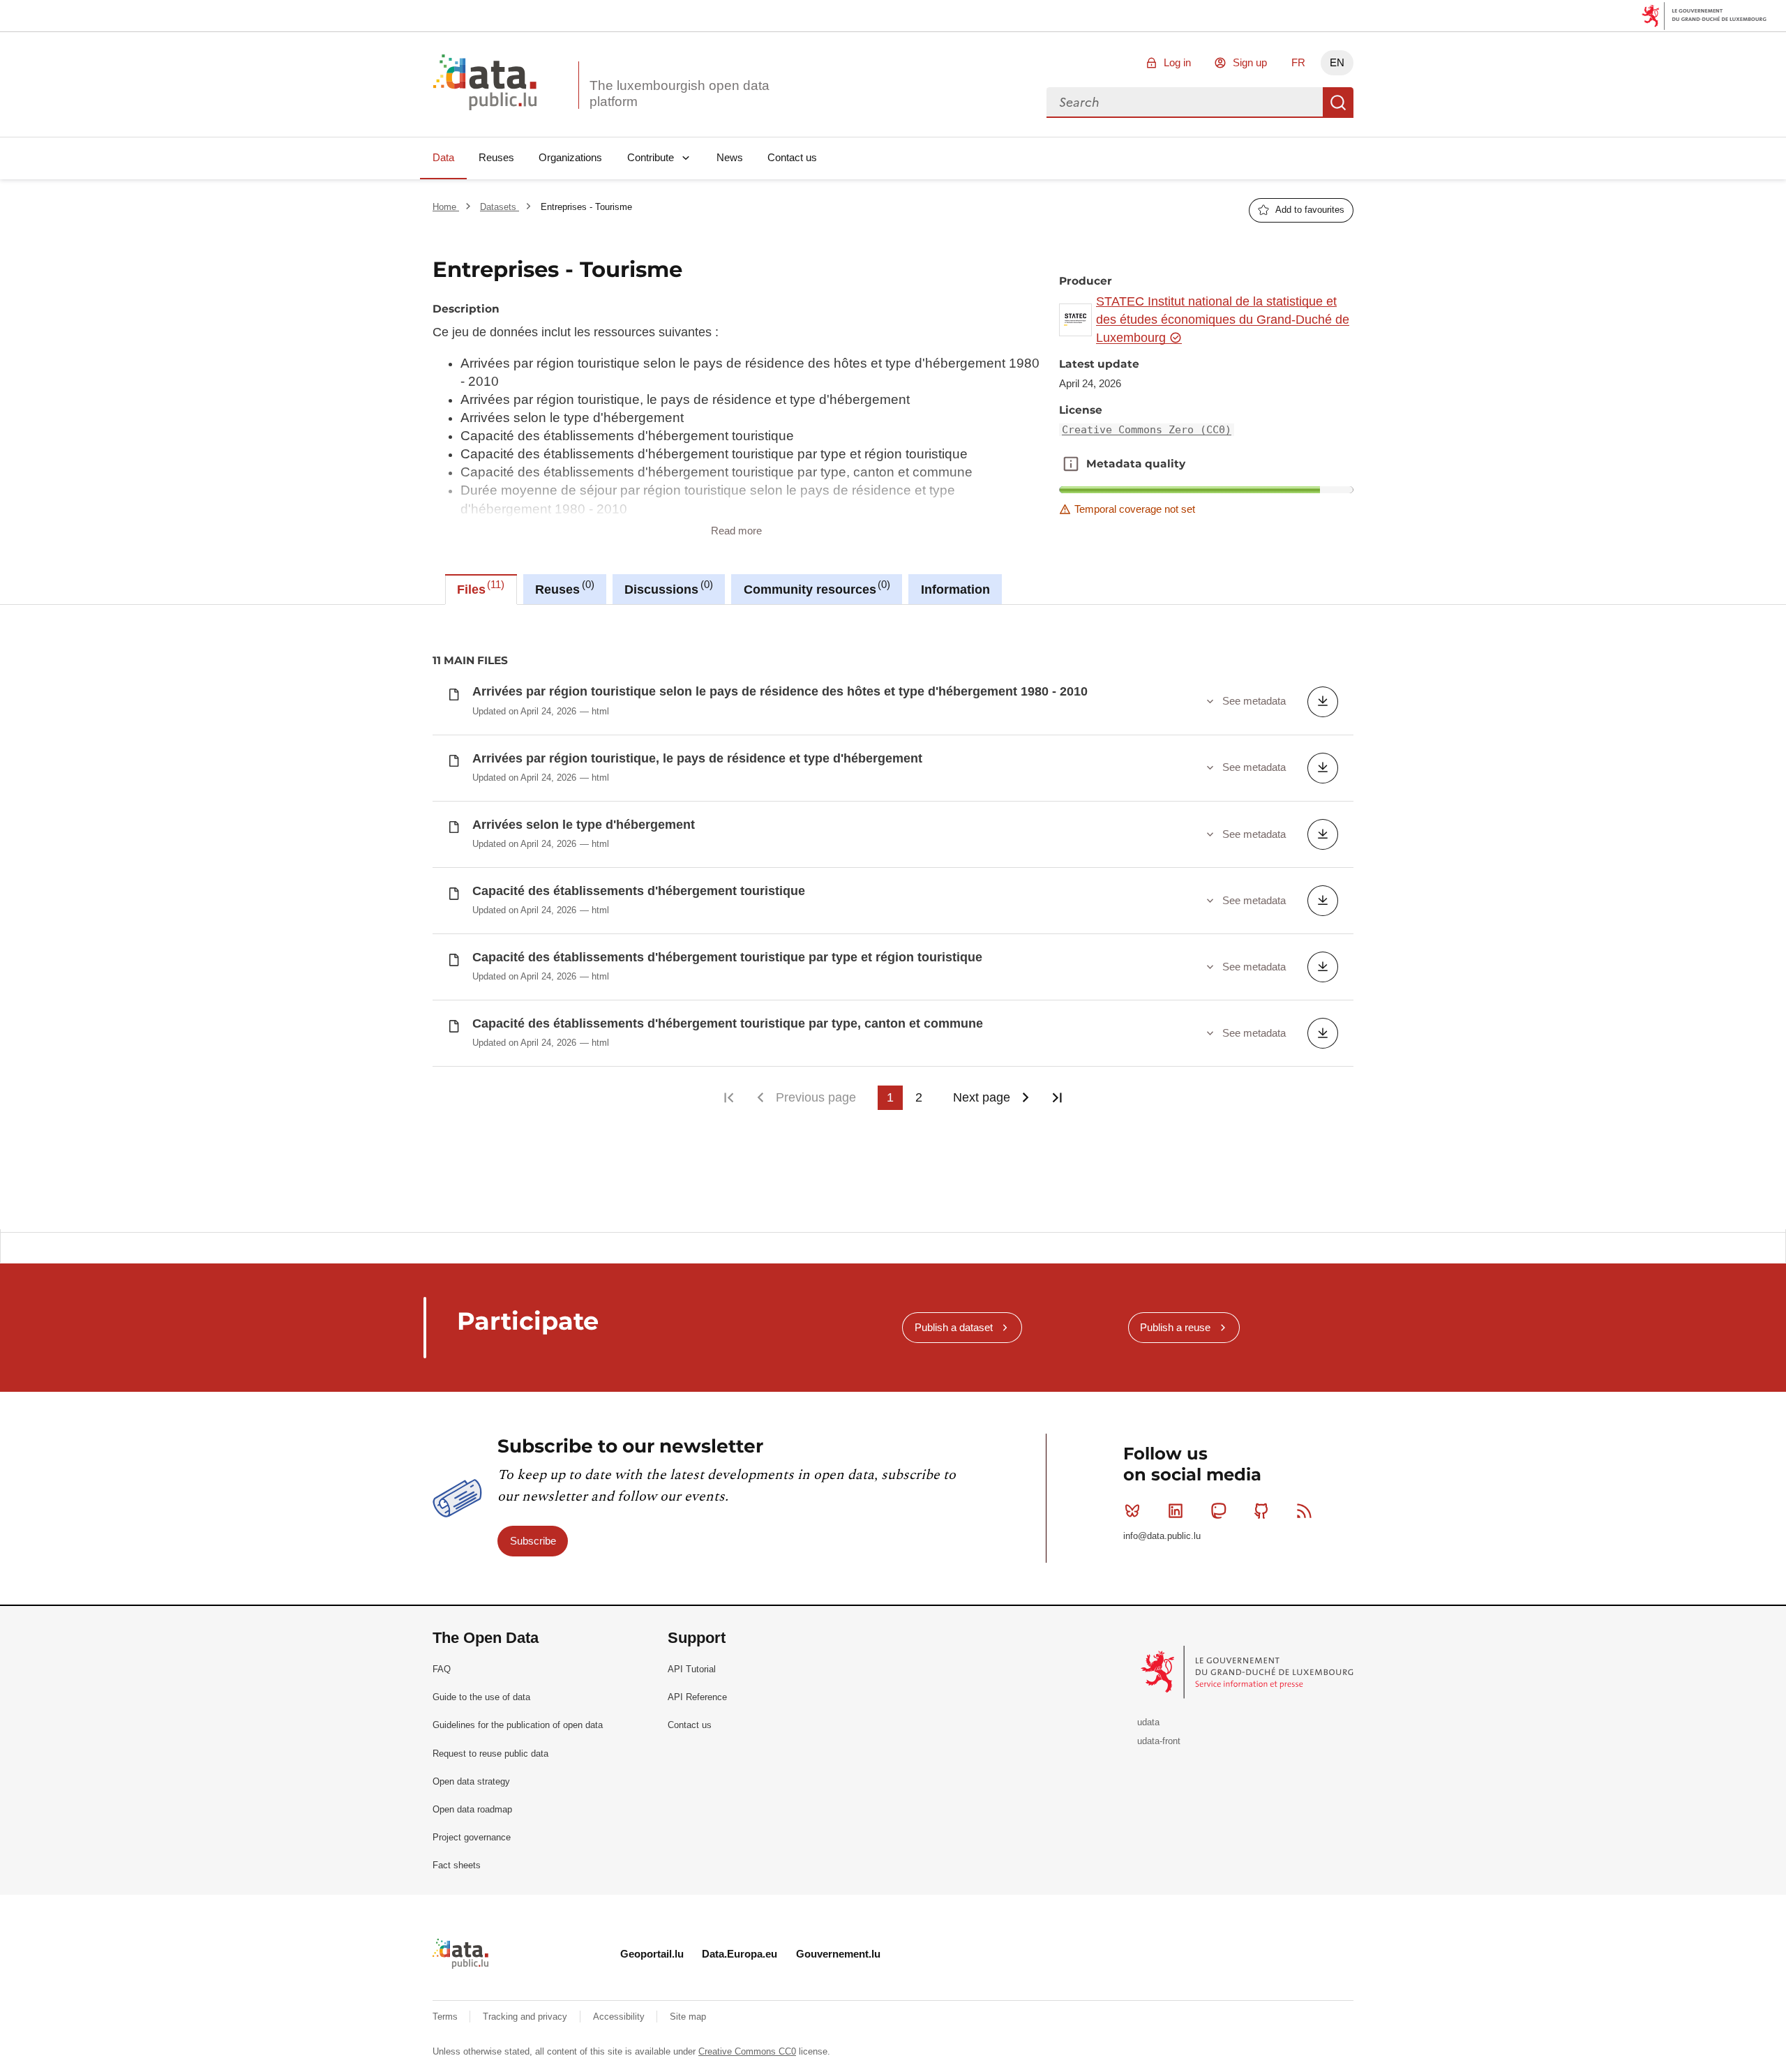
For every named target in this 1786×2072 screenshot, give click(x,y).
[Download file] (1323, 702)
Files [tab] (479, 587)
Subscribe (533, 1541)
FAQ (442, 1669)
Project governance (472, 1837)
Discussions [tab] (667, 587)
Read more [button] (736, 531)
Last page (1057, 1098)
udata (1148, 1722)
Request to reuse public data (490, 1754)
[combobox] (1185, 103)
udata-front (1159, 1741)
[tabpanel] (893, 917)
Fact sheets (457, 1865)
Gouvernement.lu (838, 1954)
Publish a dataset (954, 1327)
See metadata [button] (1254, 701)
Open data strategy (471, 1781)
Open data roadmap (472, 1809)
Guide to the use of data (481, 1697)
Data (443, 157)
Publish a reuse (1175, 1327)
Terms (446, 2017)
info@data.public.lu (1162, 1536)
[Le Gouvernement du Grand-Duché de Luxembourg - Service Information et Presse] (1248, 1672)
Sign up (1250, 62)
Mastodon (1218, 1510)
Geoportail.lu (652, 1954)
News (730, 157)
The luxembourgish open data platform (680, 93)
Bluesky (1132, 1510)
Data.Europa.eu (740, 1954)
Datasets (500, 207)
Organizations (570, 157)
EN (1337, 62)
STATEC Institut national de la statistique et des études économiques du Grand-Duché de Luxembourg (1223, 320)
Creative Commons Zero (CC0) (1147, 430)
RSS (1305, 1510)
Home (446, 207)
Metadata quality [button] (1071, 464)
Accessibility (620, 2017)
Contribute (651, 157)
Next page (982, 1097)
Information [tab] (955, 590)
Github (1261, 1510)
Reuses (496, 157)
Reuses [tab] (563, 587)
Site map (688, 2017)
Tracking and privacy (526, 2017)
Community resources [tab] (815, 587)
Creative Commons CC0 (747, 2051)
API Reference (697, 1697)
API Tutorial (692, 1669)
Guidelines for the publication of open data (518, 1725)
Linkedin (1176, 1510)
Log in (1177, 62)
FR (1298, 62)
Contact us (792, 157)
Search (1338, 103)
